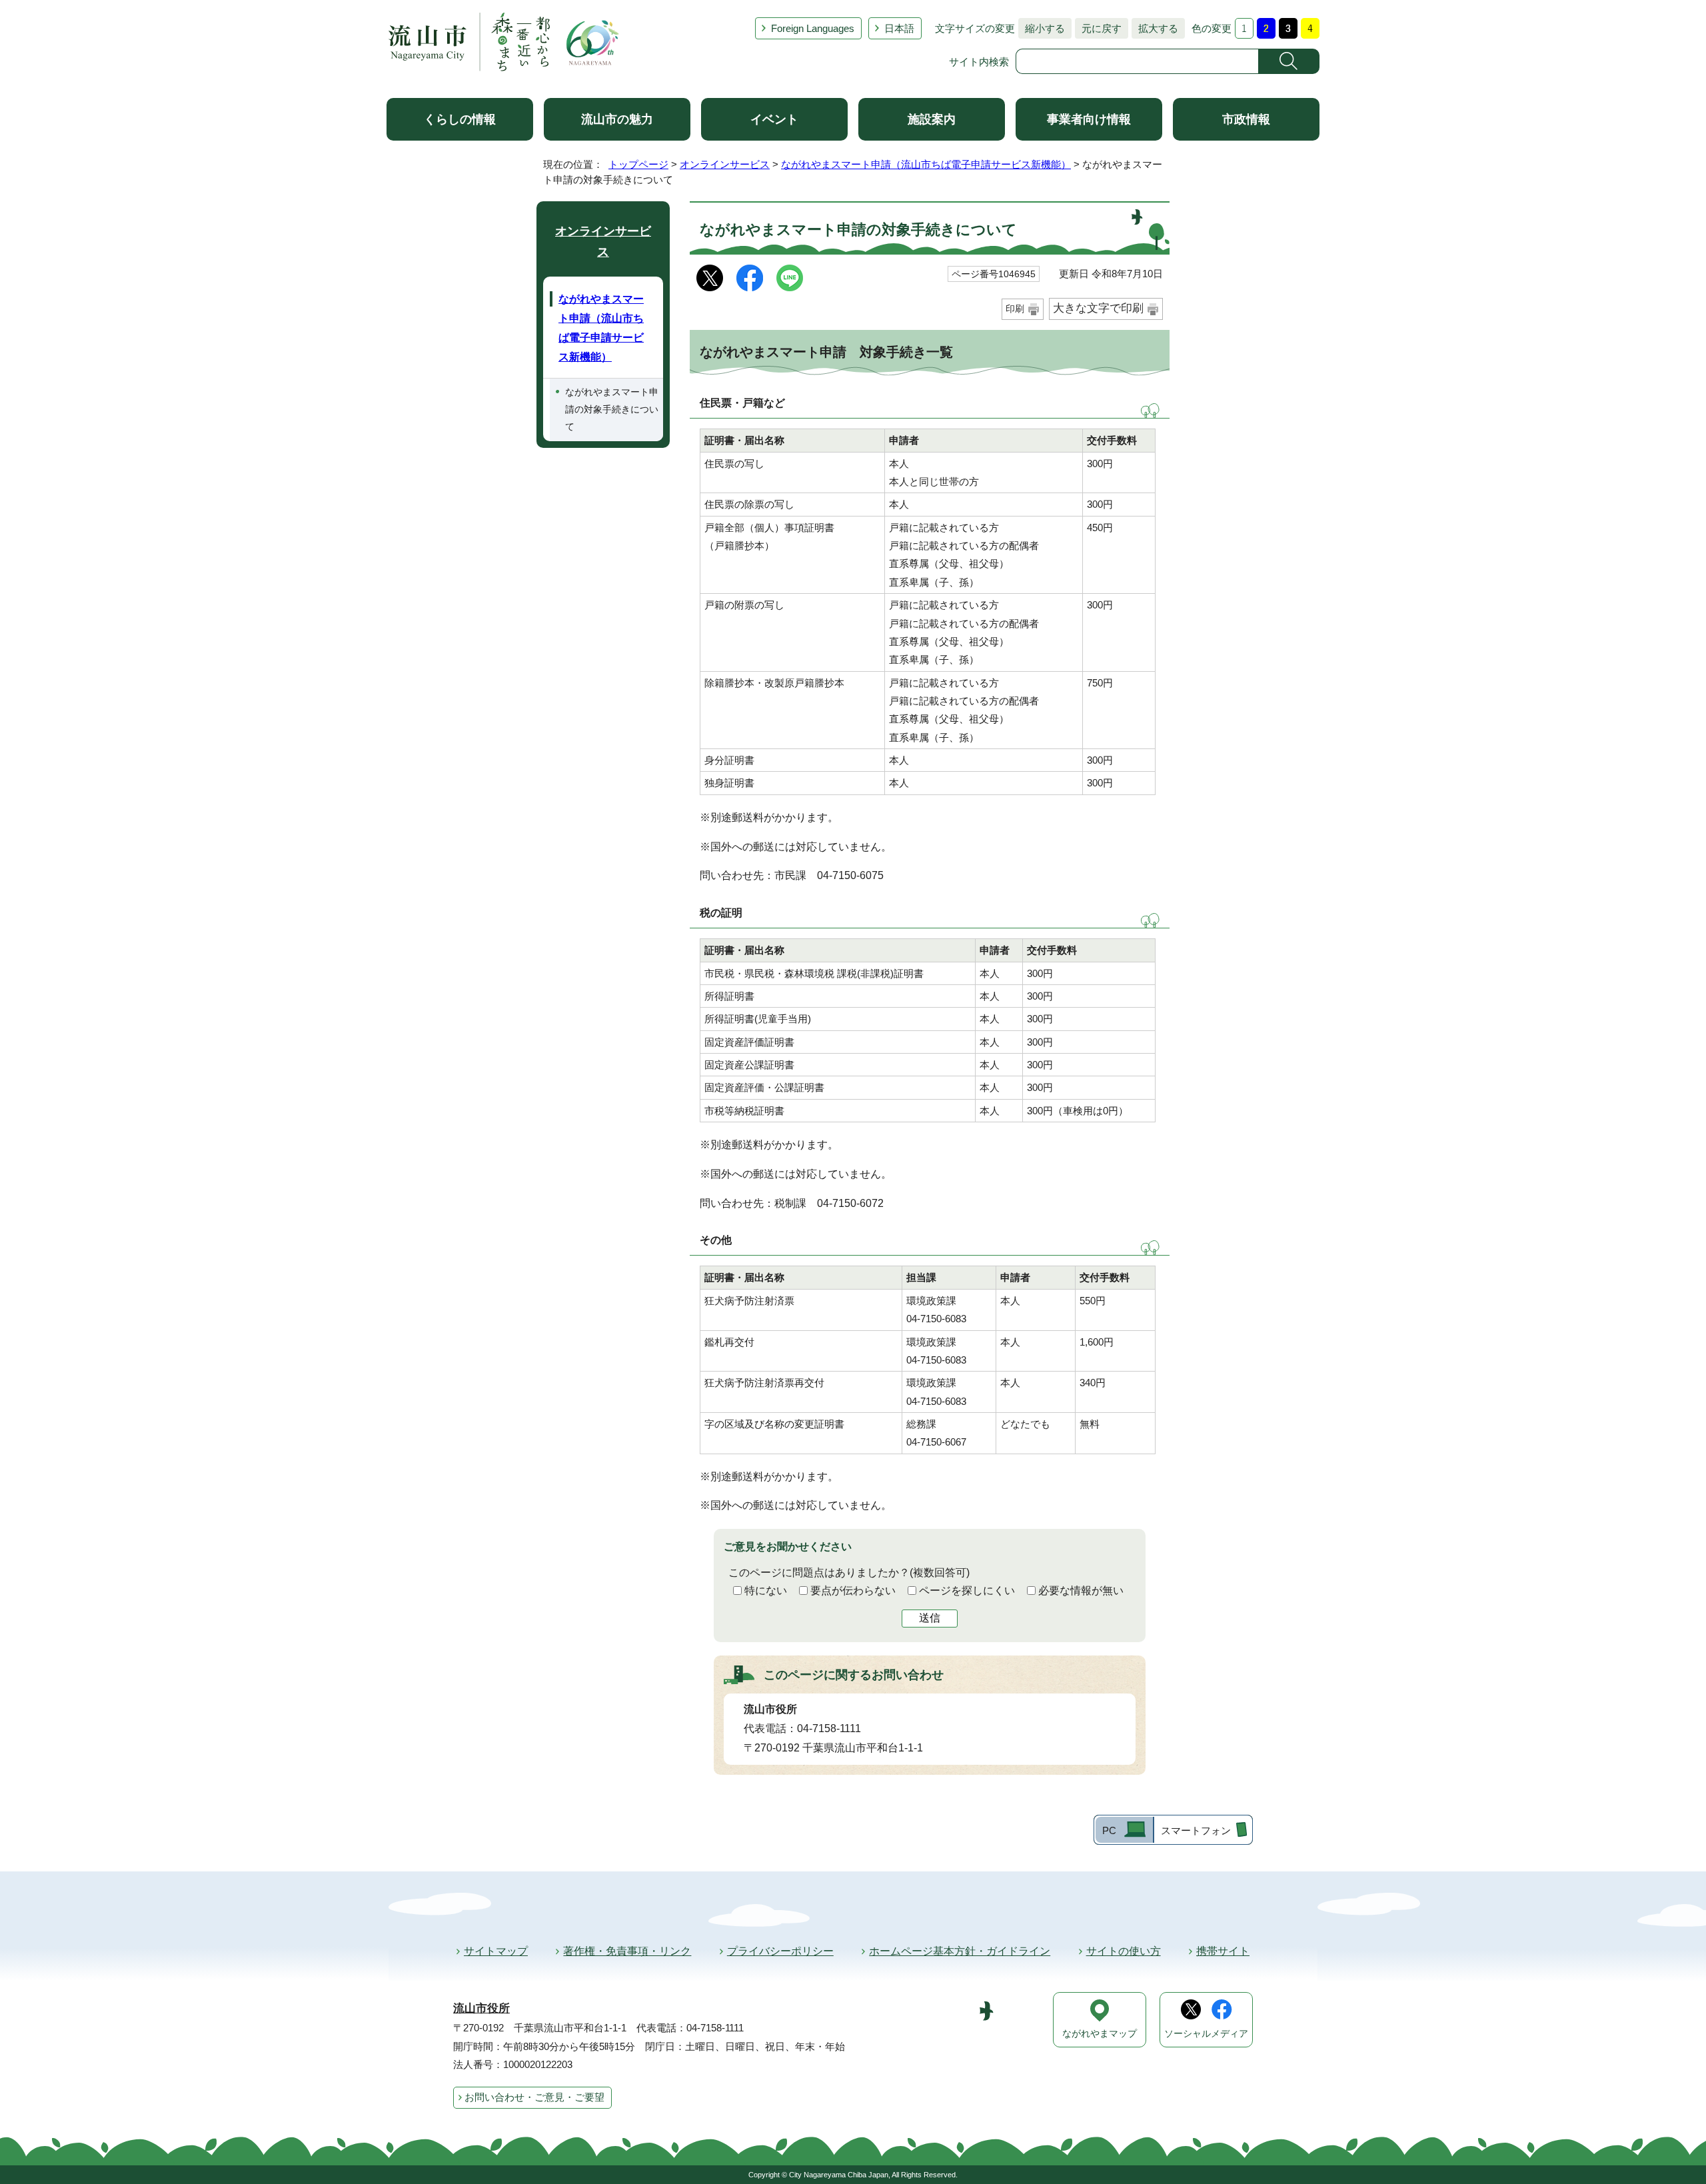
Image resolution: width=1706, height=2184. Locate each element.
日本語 (899, 28)
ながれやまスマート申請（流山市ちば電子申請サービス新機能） (926, 164)
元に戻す (1098, 28)
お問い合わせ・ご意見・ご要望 (534, 2097)
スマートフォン (1196, 1830)
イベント (774, 119)
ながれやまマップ (1100, 2034)
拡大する (1155, 28)
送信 (930, 1618)
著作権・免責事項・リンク (627, 1951)
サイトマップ (496, 1951)
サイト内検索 (979, 62)
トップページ (638, 164)
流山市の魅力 (617, 119)
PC (1109, 1830)
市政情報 (1246, 119)
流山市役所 (481, 2008)
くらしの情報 (460, 119)
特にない (766, 1591)
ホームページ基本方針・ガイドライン (960, 1951)
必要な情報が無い (1081, 1591)
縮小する (1042, 28)
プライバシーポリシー (780, 1951)
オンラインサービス (725, 164)
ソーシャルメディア (1206, 2034)
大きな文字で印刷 (1098, 308)
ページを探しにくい (967, 1591)
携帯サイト (1223, 1951)
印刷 (1015, 309)
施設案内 (932, 119)
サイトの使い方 (1124, 1951)
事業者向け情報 (1089, 119)
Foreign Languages (813, 28)
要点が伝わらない (853, 1591)
